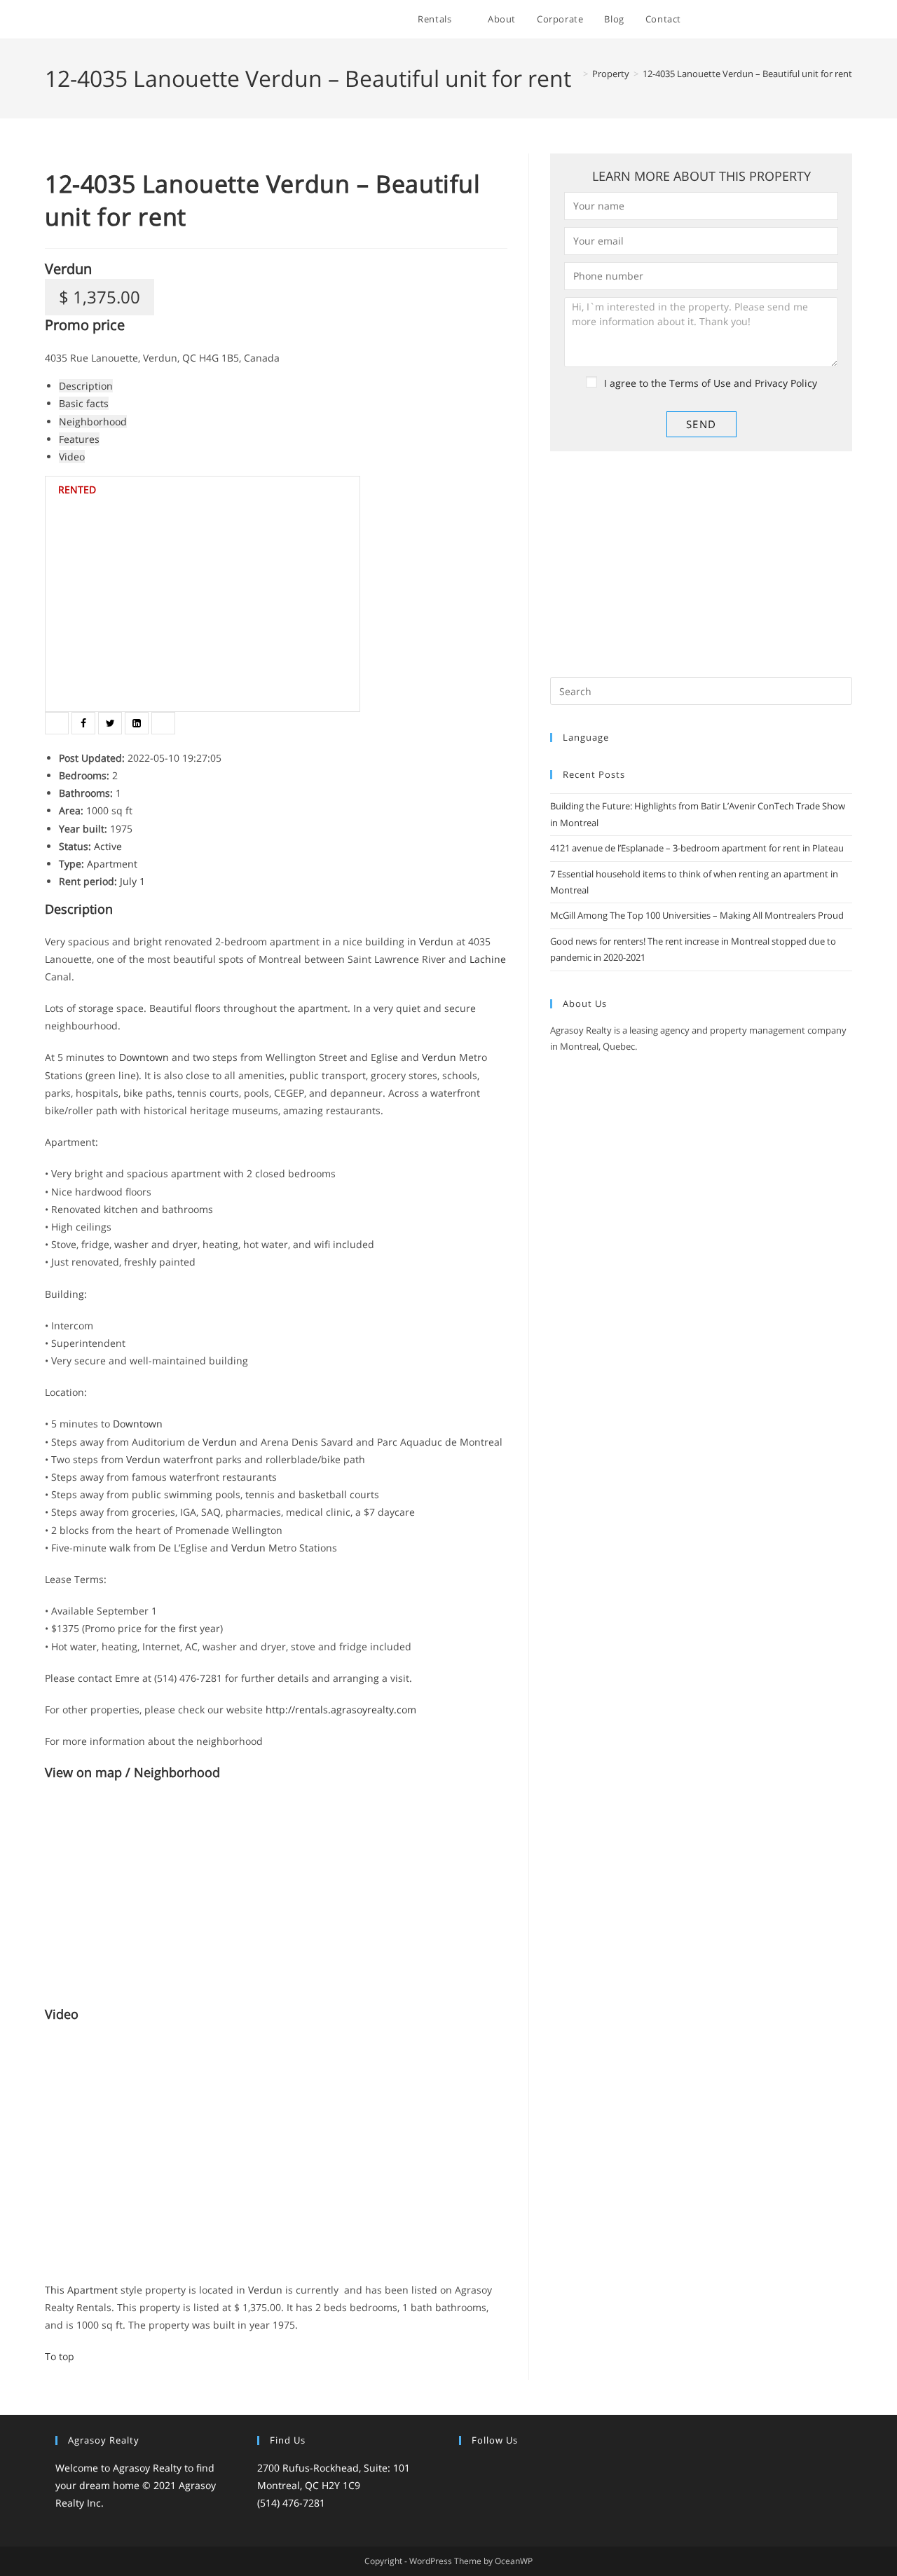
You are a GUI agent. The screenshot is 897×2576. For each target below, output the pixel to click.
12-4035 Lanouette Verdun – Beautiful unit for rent (747, 74)
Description (86, 386)
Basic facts (84, 403)
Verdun (68, 269)
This (56, 2290)
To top (60, 2356)
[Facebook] (484, 2469)
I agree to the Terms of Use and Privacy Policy (711, 383)
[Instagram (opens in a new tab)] (792, 20)
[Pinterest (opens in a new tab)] (773, 20)
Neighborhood (93, 422)
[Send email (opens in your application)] (848, 20)
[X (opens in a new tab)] (735, 20)
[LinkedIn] (518, 2469)
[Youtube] (552, 2469)
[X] (467, 2469)
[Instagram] (501, 2469)
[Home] (575, 74)
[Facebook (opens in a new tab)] (754, 20)
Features (79, 439)
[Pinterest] (535, 2469)
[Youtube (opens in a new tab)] (829, 20)
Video (72, 457)
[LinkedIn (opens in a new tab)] (810, 20)
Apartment (93, 2290)
